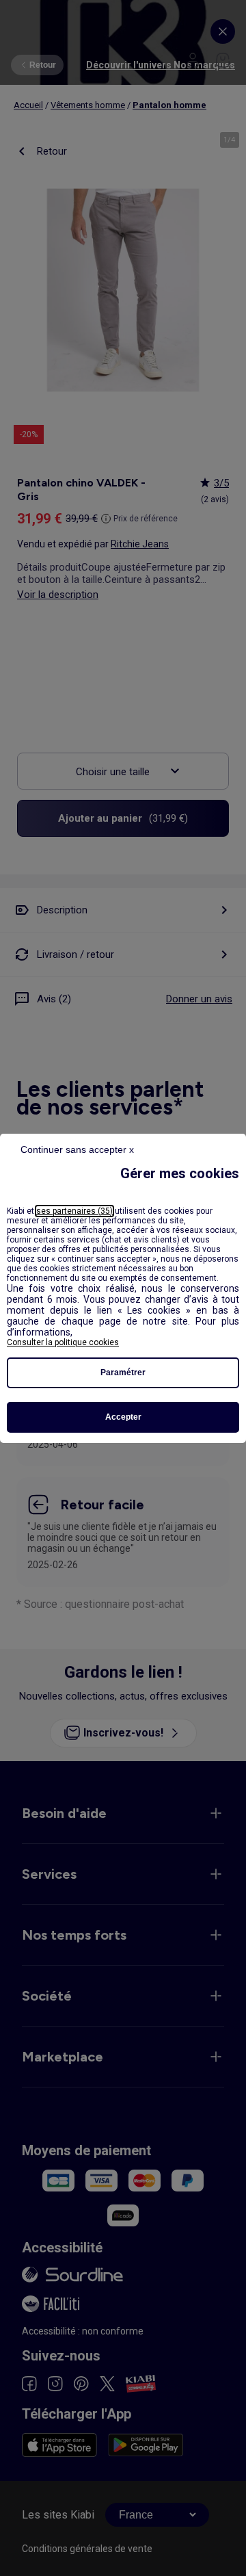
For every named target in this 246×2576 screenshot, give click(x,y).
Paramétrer (123, 1372)
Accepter (123, 1417)
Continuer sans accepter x (77, 1149)
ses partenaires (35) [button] (74, 1211)
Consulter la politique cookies (63, 1342)
